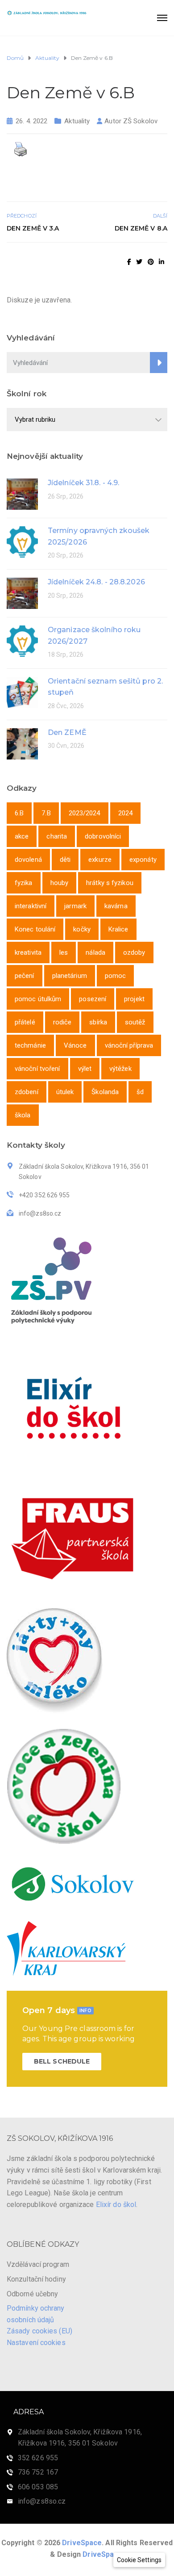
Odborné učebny (32, 2294)
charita (57, 836)
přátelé (25, 1022)
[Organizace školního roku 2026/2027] (22, 640)
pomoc (116, 976)
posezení (93, 999)
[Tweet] (139, 262)
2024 (125, 813)
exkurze (100, 860)
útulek (65, 1092)
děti (65, 860)
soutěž (135, 1022)
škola (23, 1115)
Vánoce (75, 1045)
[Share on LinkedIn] (162, 262)
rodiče (62, 1022)
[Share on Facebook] (129, 262)
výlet (85, 1069)
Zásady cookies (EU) (39, 2331)
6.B (19, 813)
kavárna (116, 906)
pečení (25, 976)
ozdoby (134, 952)
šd (140, 1092)
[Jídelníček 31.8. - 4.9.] (22, 493)
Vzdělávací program (38, 2264)
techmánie (30, 1045)
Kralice (118, 929)
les (64, 952)
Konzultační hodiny (36, 2279)
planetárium (70, 976)
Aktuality (77, 121)
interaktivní (31, 906)
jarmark (75, 906)
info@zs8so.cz (42, 2501)
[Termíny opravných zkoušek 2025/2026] (22, 541)
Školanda (105, 1092)
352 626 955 (38, 2458)
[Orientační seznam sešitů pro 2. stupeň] (22, 692)
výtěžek (120, 1069)
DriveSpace (82, 2543)
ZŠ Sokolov (140, 121)
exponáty (143, 860)
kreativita (28, 952)
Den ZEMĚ (67, 732)
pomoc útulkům (38, 999)
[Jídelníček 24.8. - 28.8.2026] (22, 593)
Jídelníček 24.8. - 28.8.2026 (96, 582)
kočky (82, 929)
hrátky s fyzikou (110, 883)
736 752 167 (38, 2472)
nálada (95, 952)
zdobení (27, 1092)
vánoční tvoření (37, 1069)
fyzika (24, 883)
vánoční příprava (129, 1045)
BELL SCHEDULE (62, 2061)
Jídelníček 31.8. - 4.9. (83, 483)
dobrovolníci (103, 836)
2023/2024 (85, 813)
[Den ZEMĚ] (22, 743)
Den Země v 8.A (141, 228)
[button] (139, 2560)
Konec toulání (35, 929)
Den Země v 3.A (33, 228)
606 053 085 (38, 2487)
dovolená (28, 860)
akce (22, 836)
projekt (134, 999)
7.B (46, 813)
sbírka (98, 1022)
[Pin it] (151, 262)
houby (60, 883)
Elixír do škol (116, 2205)
